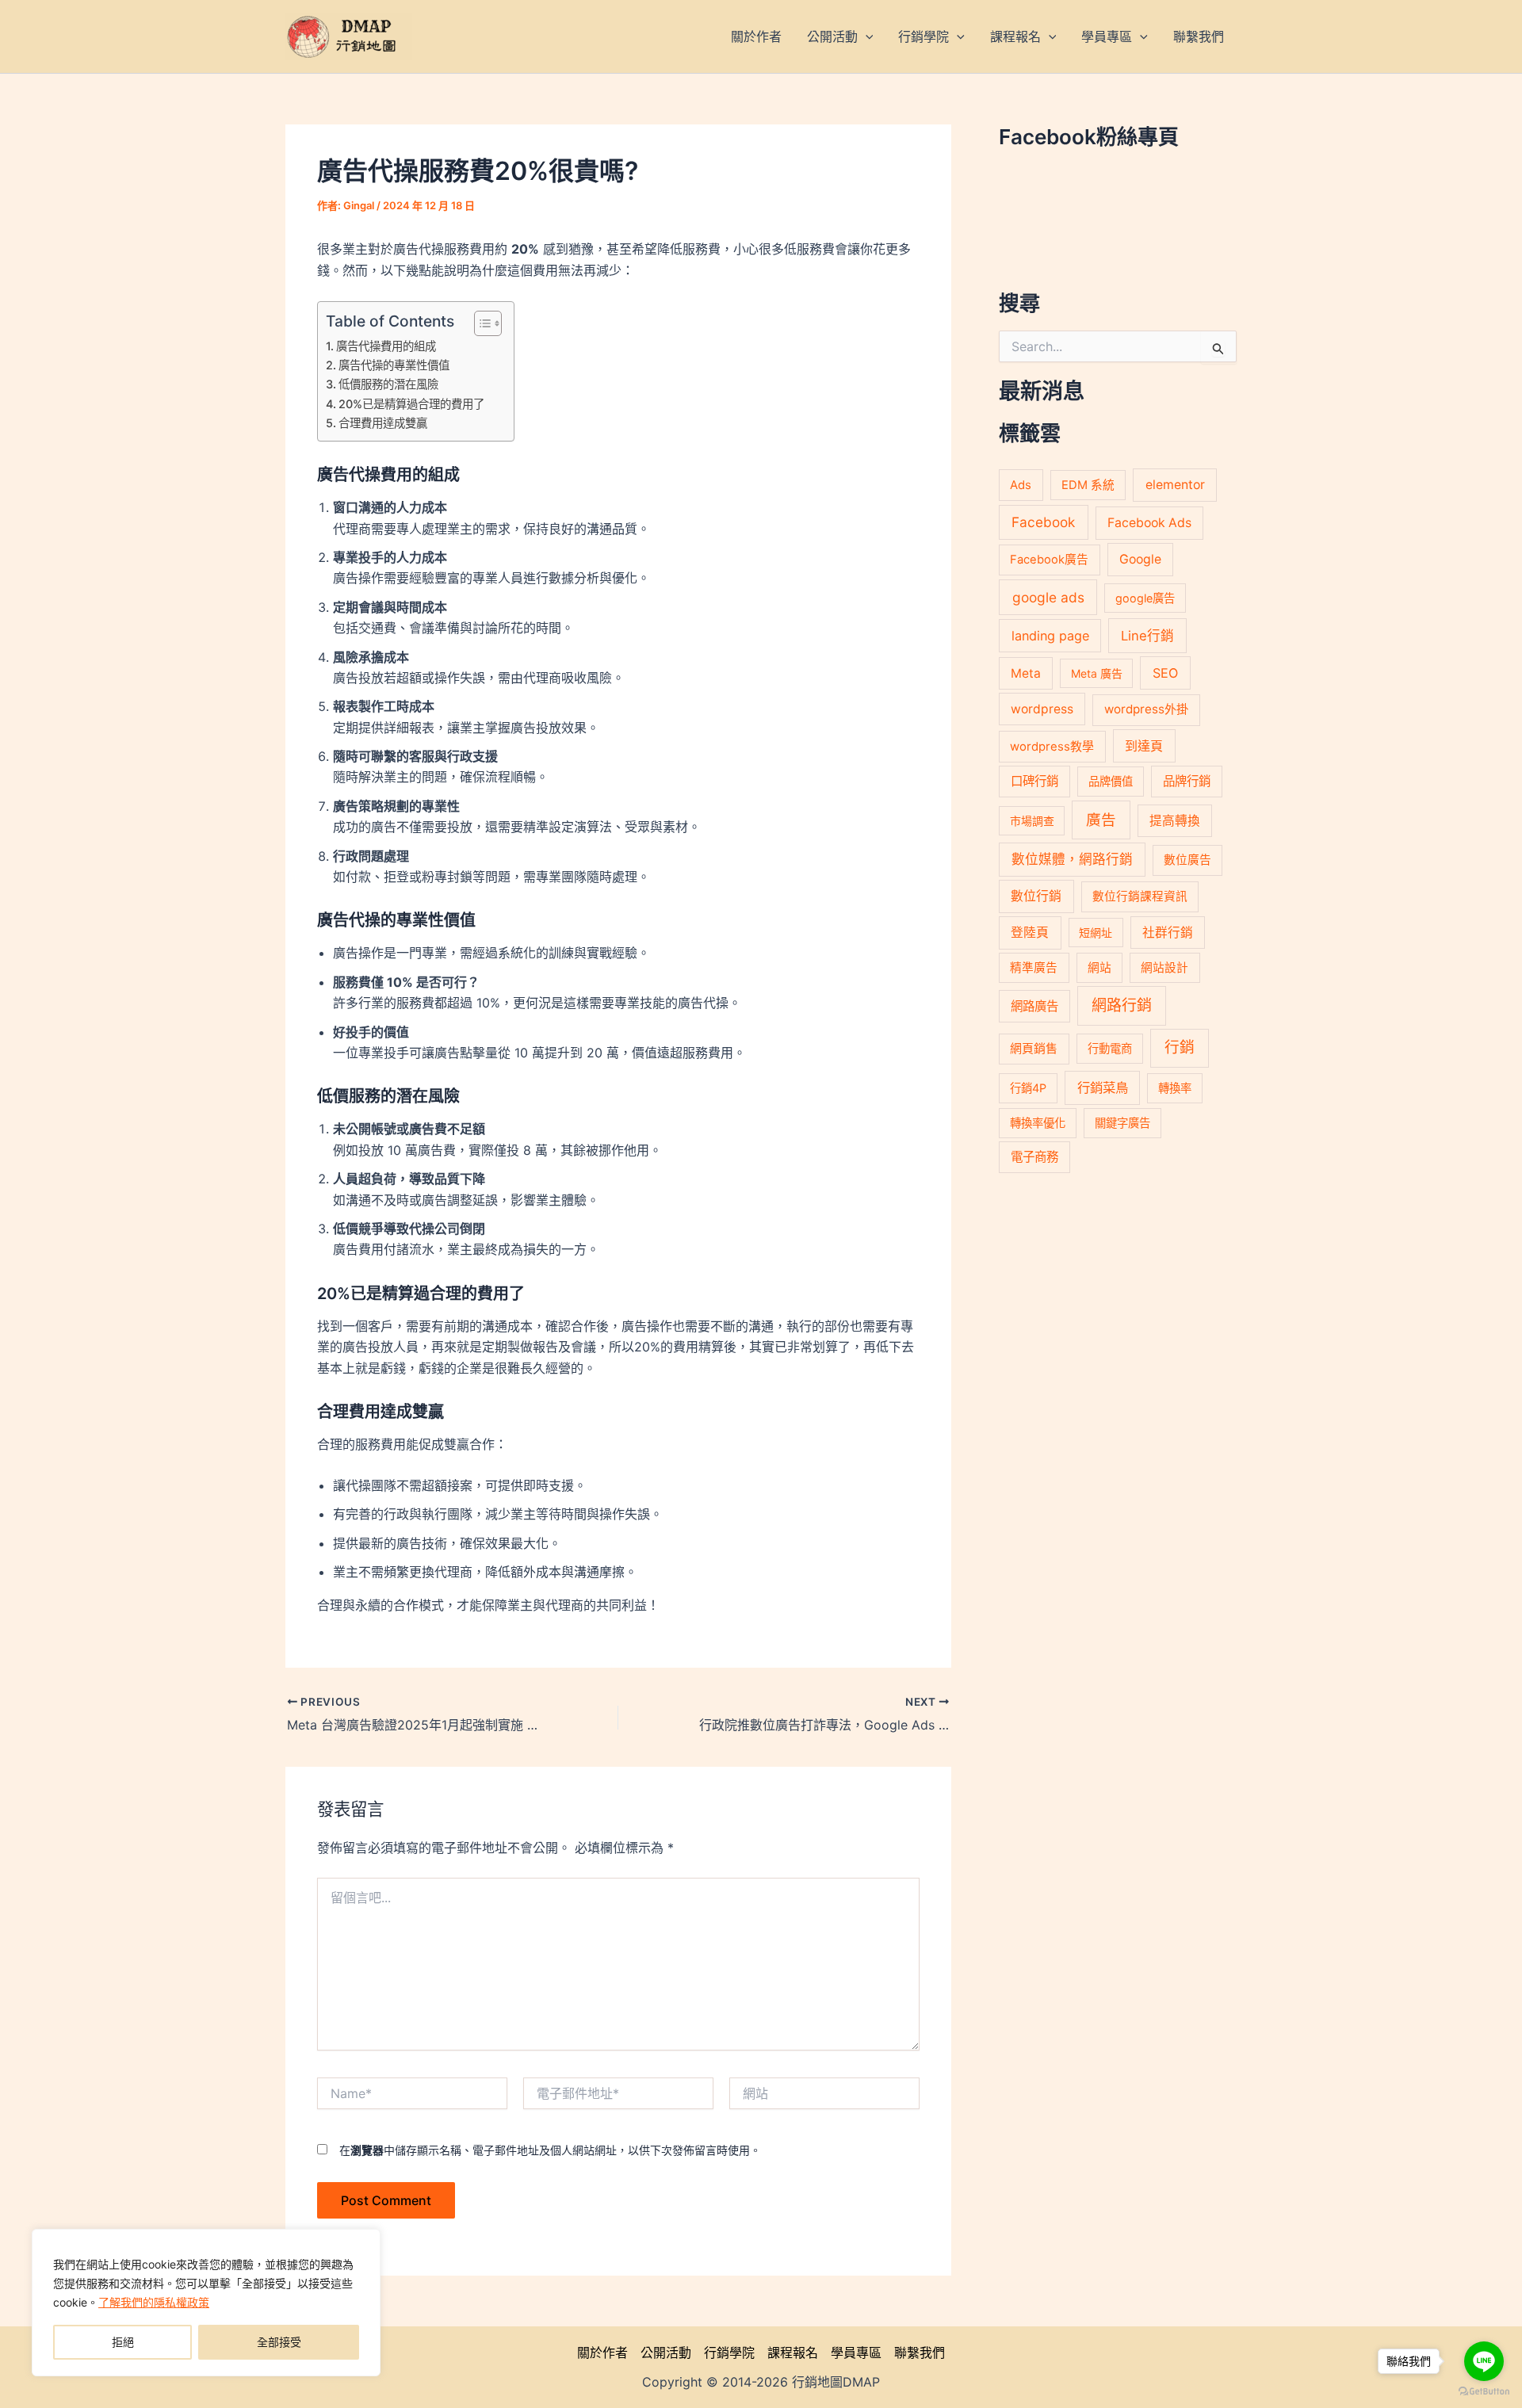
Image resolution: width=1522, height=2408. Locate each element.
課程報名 (793, 2353)
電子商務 (1034, 1157)
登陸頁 (1030, 933)
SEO (1165, 673)
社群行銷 (1168, 933)
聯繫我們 (920, 2353)
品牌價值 (1111, 781)
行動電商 (1110, 1048)
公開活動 (666, 2353)
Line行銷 (1147, 636)
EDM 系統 (1088, 485)
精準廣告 (1034, 968)
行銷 (1180, 1047)
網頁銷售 (1034, 1048)
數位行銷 (1036, 896)
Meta (1026, 673)
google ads (1048, 597)
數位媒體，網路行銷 (1072, 859)
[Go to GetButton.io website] (1484, 2392)
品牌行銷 (1187, 781)
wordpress (1042, 709)
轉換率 (1175, 1088)
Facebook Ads (1149, 523)
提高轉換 (1175, 821)
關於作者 (602, 2353)
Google (1140, 559)
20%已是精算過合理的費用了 (411, 404)
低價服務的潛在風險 (388, 384)
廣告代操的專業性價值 (394, 365)
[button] (866, 36)
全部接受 (279, 2342)
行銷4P (1028, 1088)
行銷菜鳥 (1103, 1087)
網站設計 (1164, 968)
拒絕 (123, 2342)
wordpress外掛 (1146, 709)
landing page (1050, 636)
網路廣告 (1034, 1006)
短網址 (1096, 933)
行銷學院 (729, 2353)
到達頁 (1144, 746)
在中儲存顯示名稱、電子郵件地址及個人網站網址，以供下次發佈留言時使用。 (550, 2150)
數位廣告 (1187, 860)
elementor (1175, 485)
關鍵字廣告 (1122, 1123)
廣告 (1101, 820)
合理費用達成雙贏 (383, 423)
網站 (1099, 968)
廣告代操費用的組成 (386, 346)
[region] (206, 2303)
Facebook (1043, 522)
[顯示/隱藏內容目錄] (480, 323)
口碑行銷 (1034, 781)
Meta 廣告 (1097, 673)
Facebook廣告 (1049, 560)
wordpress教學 (1052, 746)
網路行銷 (1122, 1005)
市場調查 (1032, 821)
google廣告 (1145, 598)
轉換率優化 (1038, 1123)
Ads (1021, 485)
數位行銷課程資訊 (1140, 896)
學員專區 (856, 2353)
